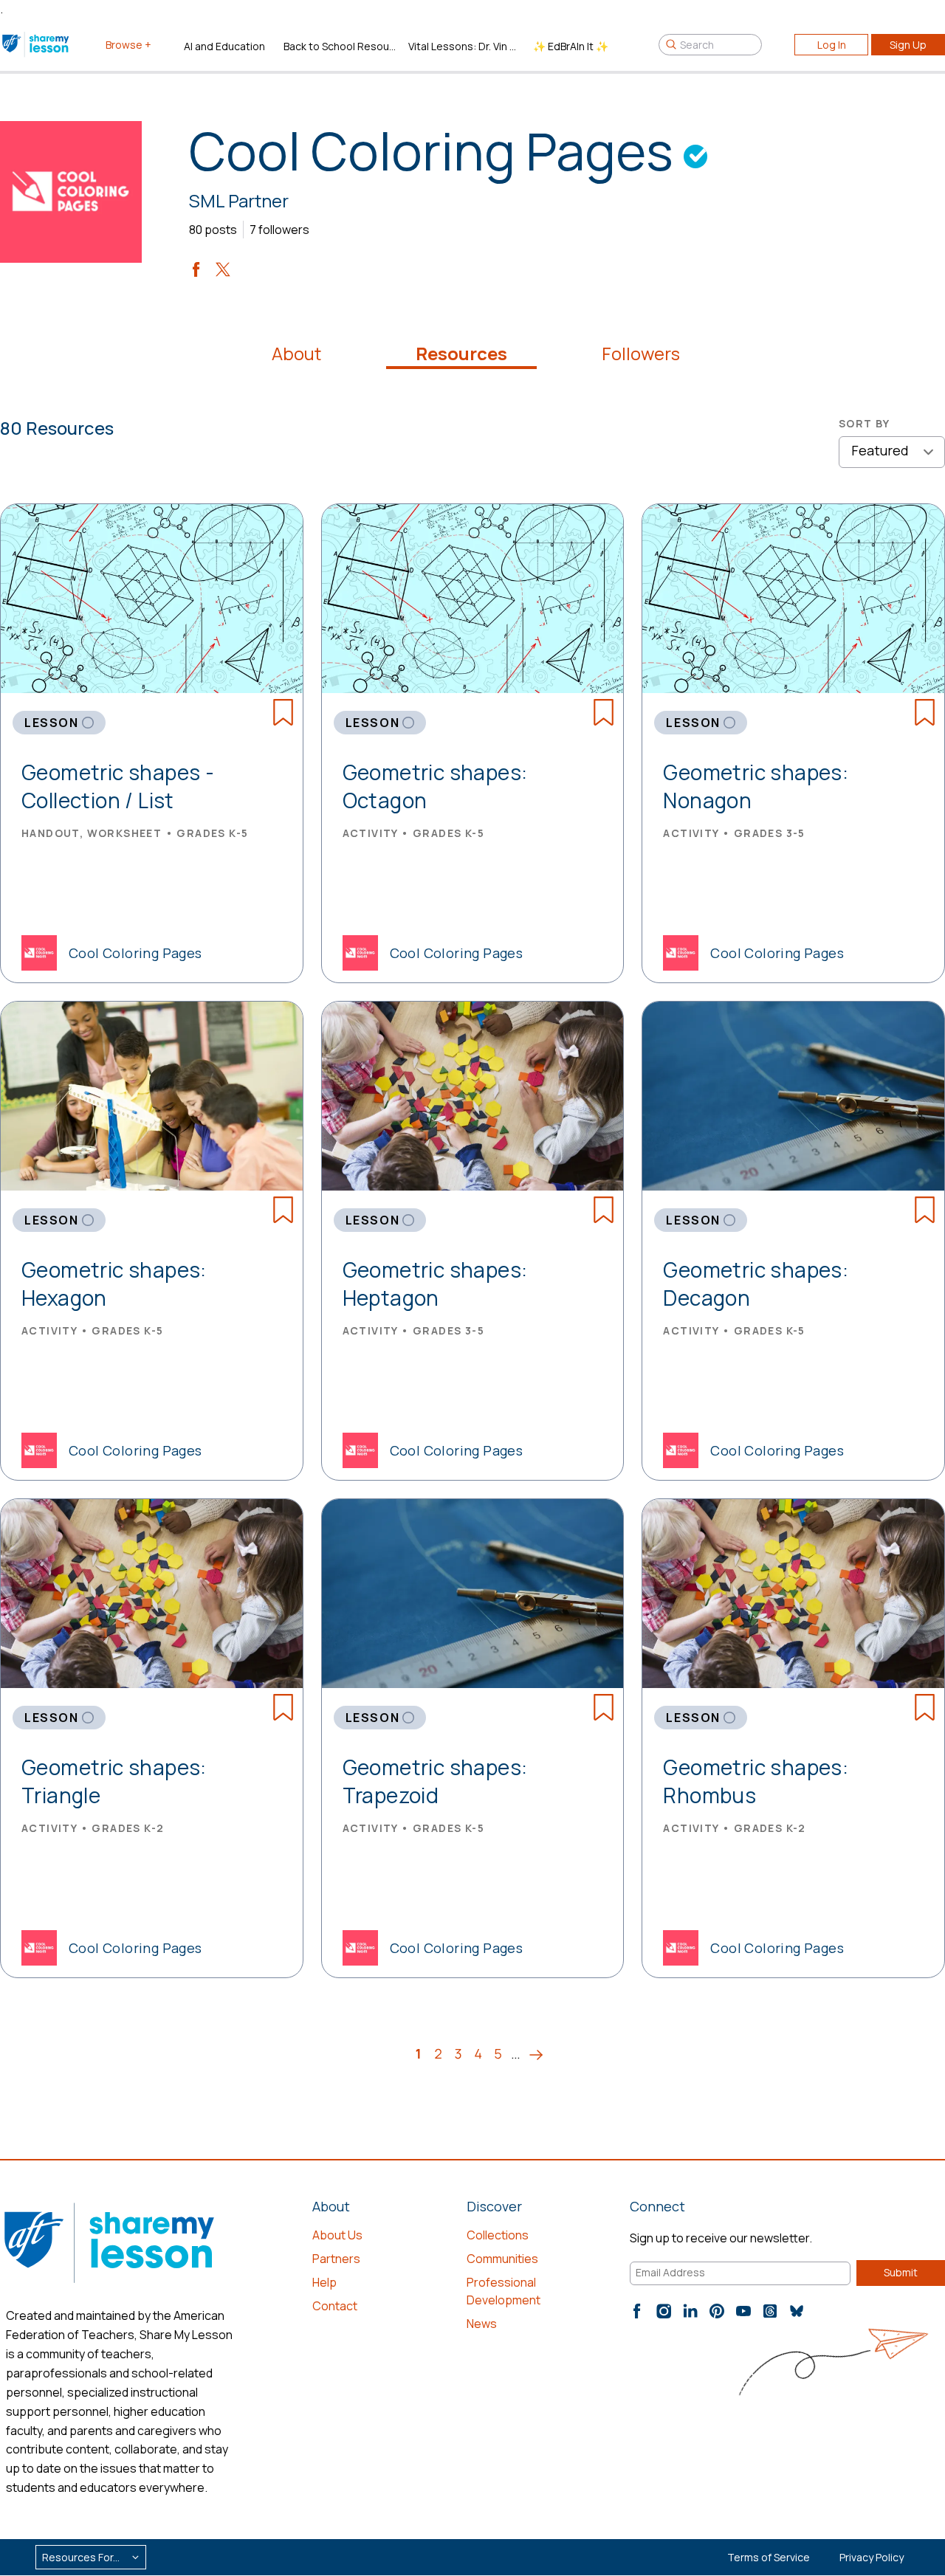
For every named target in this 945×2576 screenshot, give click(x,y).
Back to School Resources (340, 46)
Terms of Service (769, 2557)
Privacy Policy (872, 2557)
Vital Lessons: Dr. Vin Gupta (465, 46)
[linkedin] (690, 2311)
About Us (337, 2235)
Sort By (865, 423)
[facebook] (196, 269)
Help (324, 2282)
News (482, 2324)
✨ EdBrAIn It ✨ (571, 46)
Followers (641, 354)
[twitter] (223, 269)
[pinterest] (717, 2311)
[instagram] (664, 2311)
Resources (461, 354)
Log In (832, 45)
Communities (502, 2259)
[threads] (770, 2311)
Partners (336, 2259)
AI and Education (224, 46)
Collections (498, 2235)
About (296, 354)
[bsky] (797, 2311)
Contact (335, 2306)
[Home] (37, 44)
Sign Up (908, 45)
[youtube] (743, 2311)
